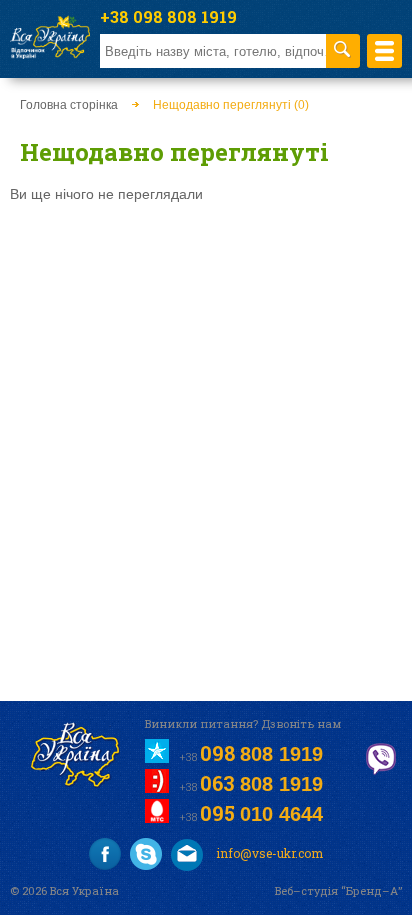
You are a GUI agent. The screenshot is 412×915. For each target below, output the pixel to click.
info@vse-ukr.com (268, 853)
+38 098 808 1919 (168, 16)
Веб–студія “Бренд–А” (338, 890)
